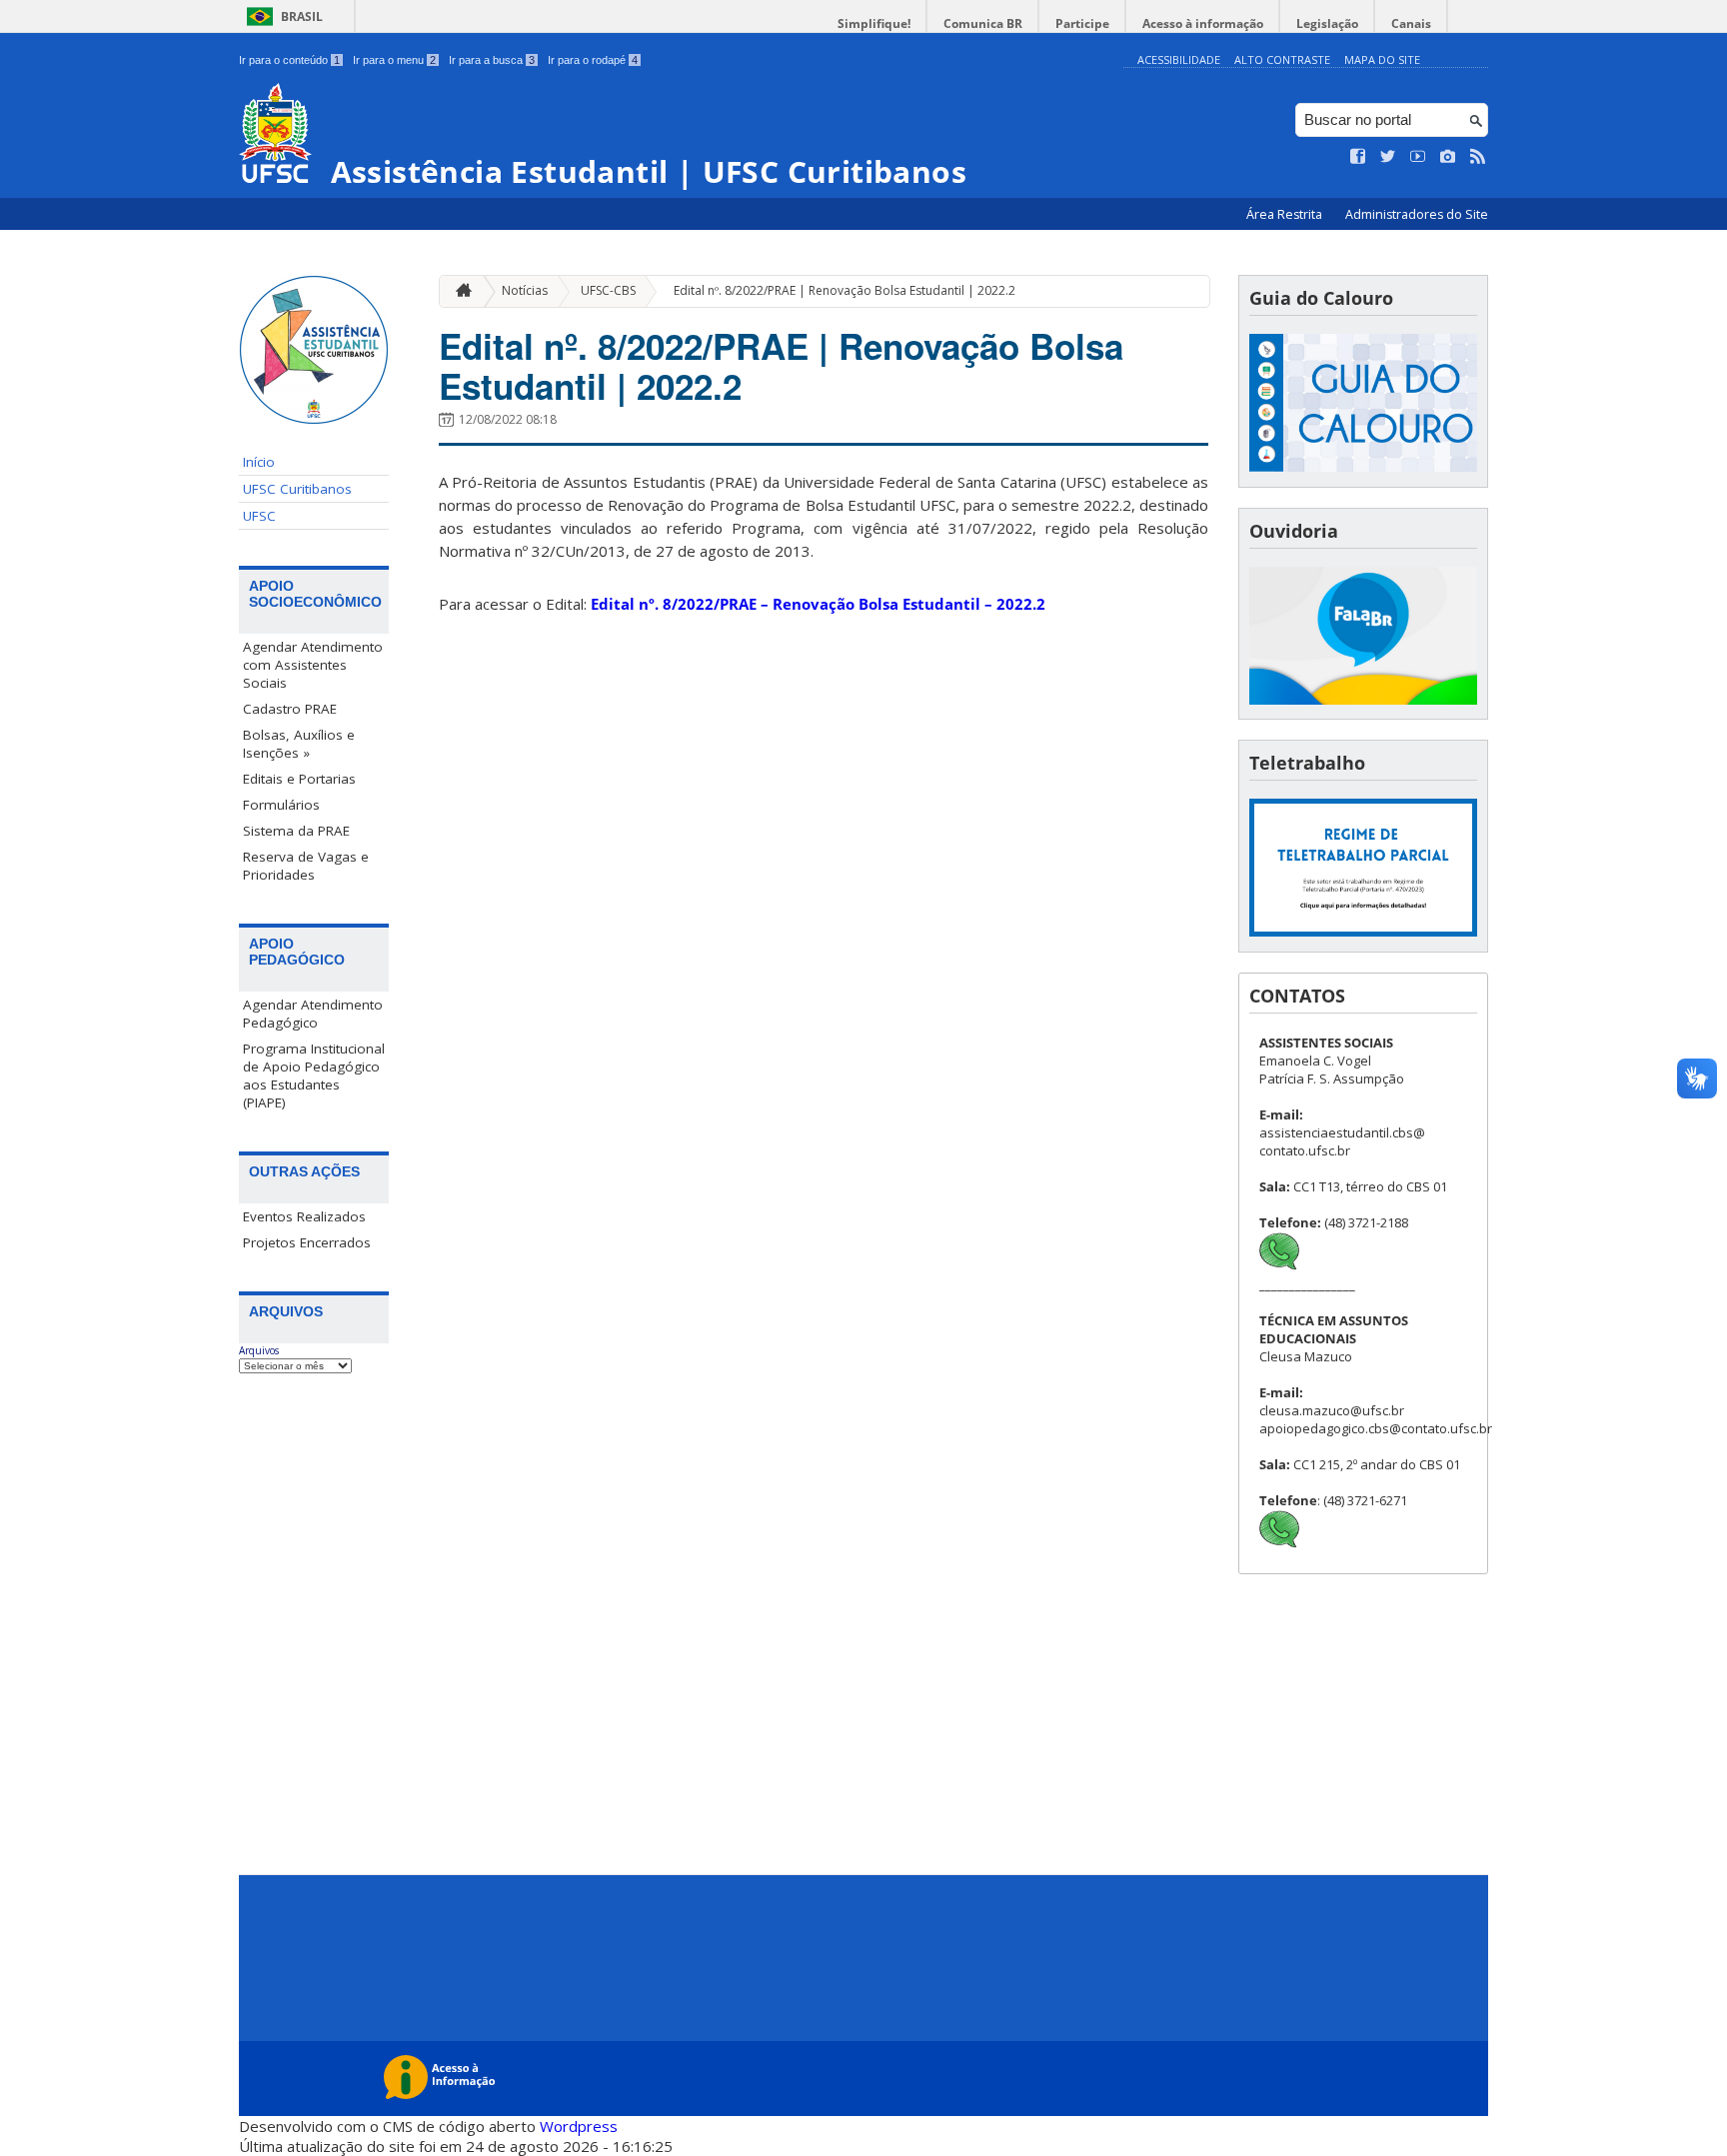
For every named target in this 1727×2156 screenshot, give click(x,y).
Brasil (302, 16)
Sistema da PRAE (296, 831)
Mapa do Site (1382, 59)
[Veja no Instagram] (1448, 157)
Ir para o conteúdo (289, 60)
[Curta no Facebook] (1358, 157)
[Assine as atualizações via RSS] (1478, 157)
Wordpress (579, 2126)
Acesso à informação (1203, 23)
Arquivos (259, 1350)
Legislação (1327, 23)
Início (259, 462)
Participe (1082, 23)
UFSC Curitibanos (297, 489)
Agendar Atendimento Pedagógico (313, 1014)
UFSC (259, 516)
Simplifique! (874, 23)
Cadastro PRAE (290, 709)
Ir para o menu (394, 60)
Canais (1411, 23)
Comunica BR (983, 23)
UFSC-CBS (608, 290)
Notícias (525, 290)
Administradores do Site (1417, 214)
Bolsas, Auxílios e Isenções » (299, 744)
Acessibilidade (1179, 59)
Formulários (281, 805)
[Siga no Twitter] (1388, 157)
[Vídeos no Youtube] (1418, 157)
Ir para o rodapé (593, 60)
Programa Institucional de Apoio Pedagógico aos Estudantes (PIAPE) (314, 1076)
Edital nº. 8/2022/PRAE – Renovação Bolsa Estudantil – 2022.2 (818, 604)
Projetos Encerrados (307, 1242)
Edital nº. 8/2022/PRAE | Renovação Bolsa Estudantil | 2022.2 (845, 290)
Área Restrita (1286, 214)
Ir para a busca (492, 60)
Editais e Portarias (299, 779)
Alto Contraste (1282, 59)
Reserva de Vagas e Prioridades (306, 866)
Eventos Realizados (304, 1216)
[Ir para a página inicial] (459, 291)
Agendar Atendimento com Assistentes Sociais (313, 665)
